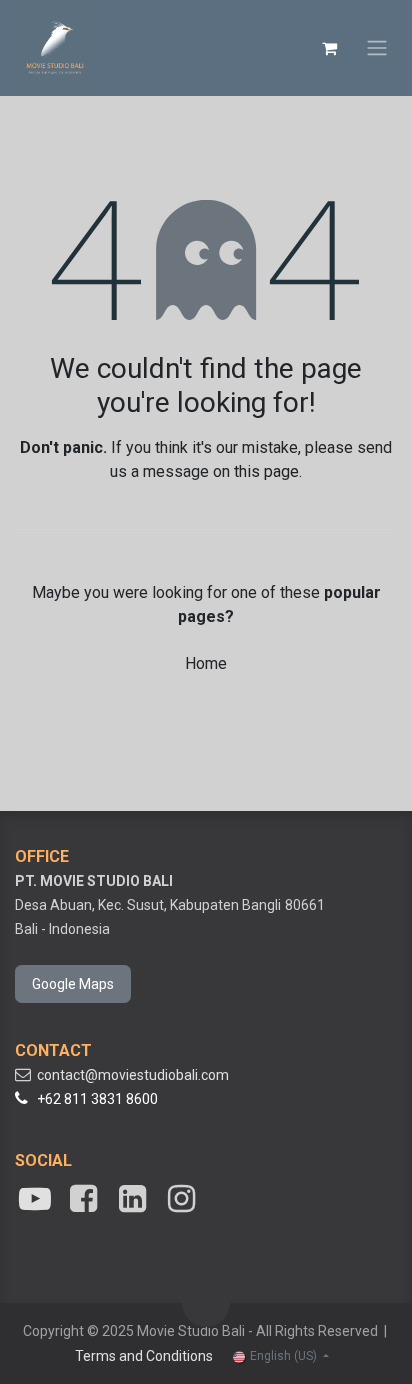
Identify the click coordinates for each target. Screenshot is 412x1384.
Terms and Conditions (144, 1356)
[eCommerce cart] (329, 48)
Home (206, 663)
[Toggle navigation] (377, 48)
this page (266, 471)
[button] (206, 1303)
